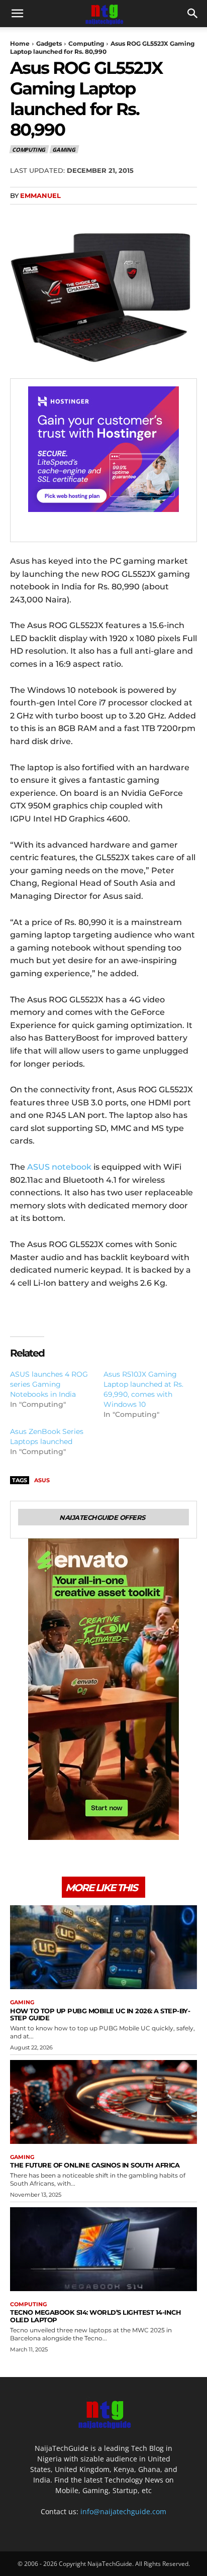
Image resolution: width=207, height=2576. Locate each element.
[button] (17, 14)
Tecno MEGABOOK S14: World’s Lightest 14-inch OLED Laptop (95, 2316)
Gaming (64, 149)
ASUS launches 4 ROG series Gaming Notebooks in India (49, 1384)
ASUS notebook (59, 1167)
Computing (86, 43)
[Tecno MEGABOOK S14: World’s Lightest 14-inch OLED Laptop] (103, 2249)
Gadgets (49, 43)
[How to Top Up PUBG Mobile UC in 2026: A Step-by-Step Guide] (103, 1947)
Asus (42, 1480)
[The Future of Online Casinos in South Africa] (103, 2102)
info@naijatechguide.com (123, 2511)
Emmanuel (40, 195)
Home (20, 43)
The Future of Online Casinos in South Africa (95, 2165)
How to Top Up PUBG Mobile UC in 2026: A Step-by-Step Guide (100, 2015)
